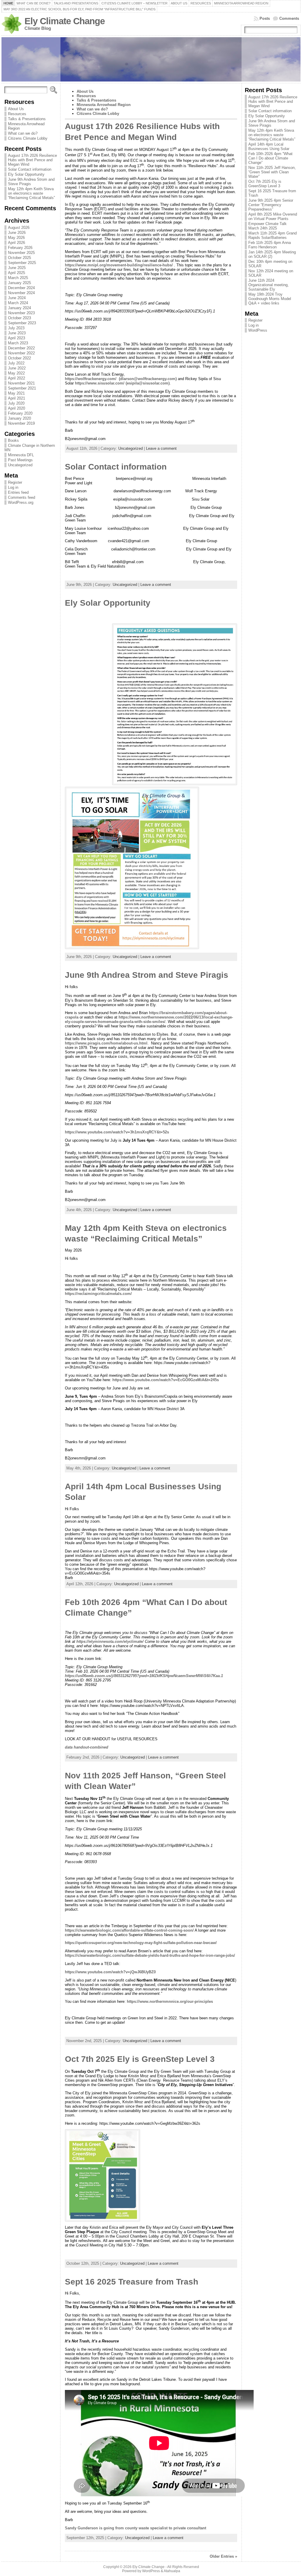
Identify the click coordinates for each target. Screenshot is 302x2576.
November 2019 (21, 423)
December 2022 (21, 348)
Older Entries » (223, 2556)
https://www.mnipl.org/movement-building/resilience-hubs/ (119, 265)
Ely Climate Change (65, 21)
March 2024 (18, 303)
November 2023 (21, 313)
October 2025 (19, 258)
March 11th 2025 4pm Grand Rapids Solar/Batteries (273, 235)
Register (15, 482)
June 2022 (17, 368)
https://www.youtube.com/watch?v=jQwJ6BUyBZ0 (110, 1972)
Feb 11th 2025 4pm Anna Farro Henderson (270, 245)
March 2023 (18, 343)
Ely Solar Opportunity (26, 174)
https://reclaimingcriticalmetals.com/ (98, 1294)
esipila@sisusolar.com (148, 383)
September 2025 (22, 263)
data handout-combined (87, 1747)
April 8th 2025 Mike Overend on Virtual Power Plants (273, 216)
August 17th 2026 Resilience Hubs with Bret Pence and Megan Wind (32, 160)
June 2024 (17, 298)
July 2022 (16, 363)
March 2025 (18, 278)
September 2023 (22, 323)
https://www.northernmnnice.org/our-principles (170, 2001)
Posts (265, 18)
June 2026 (17, 233)
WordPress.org (21, 502)
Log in (13, 487)
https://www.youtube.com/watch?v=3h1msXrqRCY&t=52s (117, 1132)
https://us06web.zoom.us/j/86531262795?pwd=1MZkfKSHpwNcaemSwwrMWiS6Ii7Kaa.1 (144, 1676)
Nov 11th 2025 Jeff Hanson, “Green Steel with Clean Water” (272, 172)
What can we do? (23, 133)
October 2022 (19, 358)
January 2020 (19, 418)
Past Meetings (20, 460)
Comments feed (22, 497)
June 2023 (17, 333)
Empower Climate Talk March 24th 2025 (267, 226)
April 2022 (17, 378)
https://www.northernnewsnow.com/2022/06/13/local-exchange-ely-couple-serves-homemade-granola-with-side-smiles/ (149, 1019)
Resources (18, 114)
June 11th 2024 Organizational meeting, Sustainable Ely (269, 285)
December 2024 (21, 288)
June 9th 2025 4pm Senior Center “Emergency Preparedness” (271, 205)
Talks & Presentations (27, 119)
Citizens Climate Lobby (28, 138)
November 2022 (21, 353)
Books (13, 440)
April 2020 (17, 408)
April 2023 (17, 338)
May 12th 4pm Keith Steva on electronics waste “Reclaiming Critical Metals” (31, 193)
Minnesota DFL (21, 455)
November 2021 (21, 383)
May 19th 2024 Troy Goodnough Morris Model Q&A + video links (270, 299)
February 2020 (20, 413)
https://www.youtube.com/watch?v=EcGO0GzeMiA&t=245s (166, 1380)
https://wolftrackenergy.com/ (91, 379)
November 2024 (21, 293)
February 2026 (20, 248)
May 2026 (16, 238)
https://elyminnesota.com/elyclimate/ (110, 1641)
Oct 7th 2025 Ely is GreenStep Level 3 (140, 2059)
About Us (16, 109)
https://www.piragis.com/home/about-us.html (106, 1043)
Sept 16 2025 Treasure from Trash (132, 2282)
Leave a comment (161, 448)
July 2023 (16, 328)
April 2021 (17, 398)
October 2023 (19, 318)
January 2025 (19, 283)
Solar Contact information (30, 169)
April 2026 (17, 243)
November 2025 (21, 253)
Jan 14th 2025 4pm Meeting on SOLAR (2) (272, 254)
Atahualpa (172, 2571)
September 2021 (22, 388)
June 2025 (17, 268)
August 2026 (19, 228)
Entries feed (18, 492)
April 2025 (17, 273)
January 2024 (19, 308)
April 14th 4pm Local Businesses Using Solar (269, 146)
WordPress (258, 330)
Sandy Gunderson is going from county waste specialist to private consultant (136, 2528)
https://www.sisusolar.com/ (100, 383)
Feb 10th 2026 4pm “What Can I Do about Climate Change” (270, 158)
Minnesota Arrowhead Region (104, 105)
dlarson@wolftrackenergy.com (148, 379)
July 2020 (16, 403)
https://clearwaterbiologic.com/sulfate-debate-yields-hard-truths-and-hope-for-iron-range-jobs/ (150, 1955)
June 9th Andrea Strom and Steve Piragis (147, 975)
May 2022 (16, 373)
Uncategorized (20, 465)
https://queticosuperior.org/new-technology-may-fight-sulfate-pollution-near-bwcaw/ (141, 1943)
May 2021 (16, 393)
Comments (289, 18)
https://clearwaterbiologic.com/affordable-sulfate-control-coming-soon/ (129, 1930)
